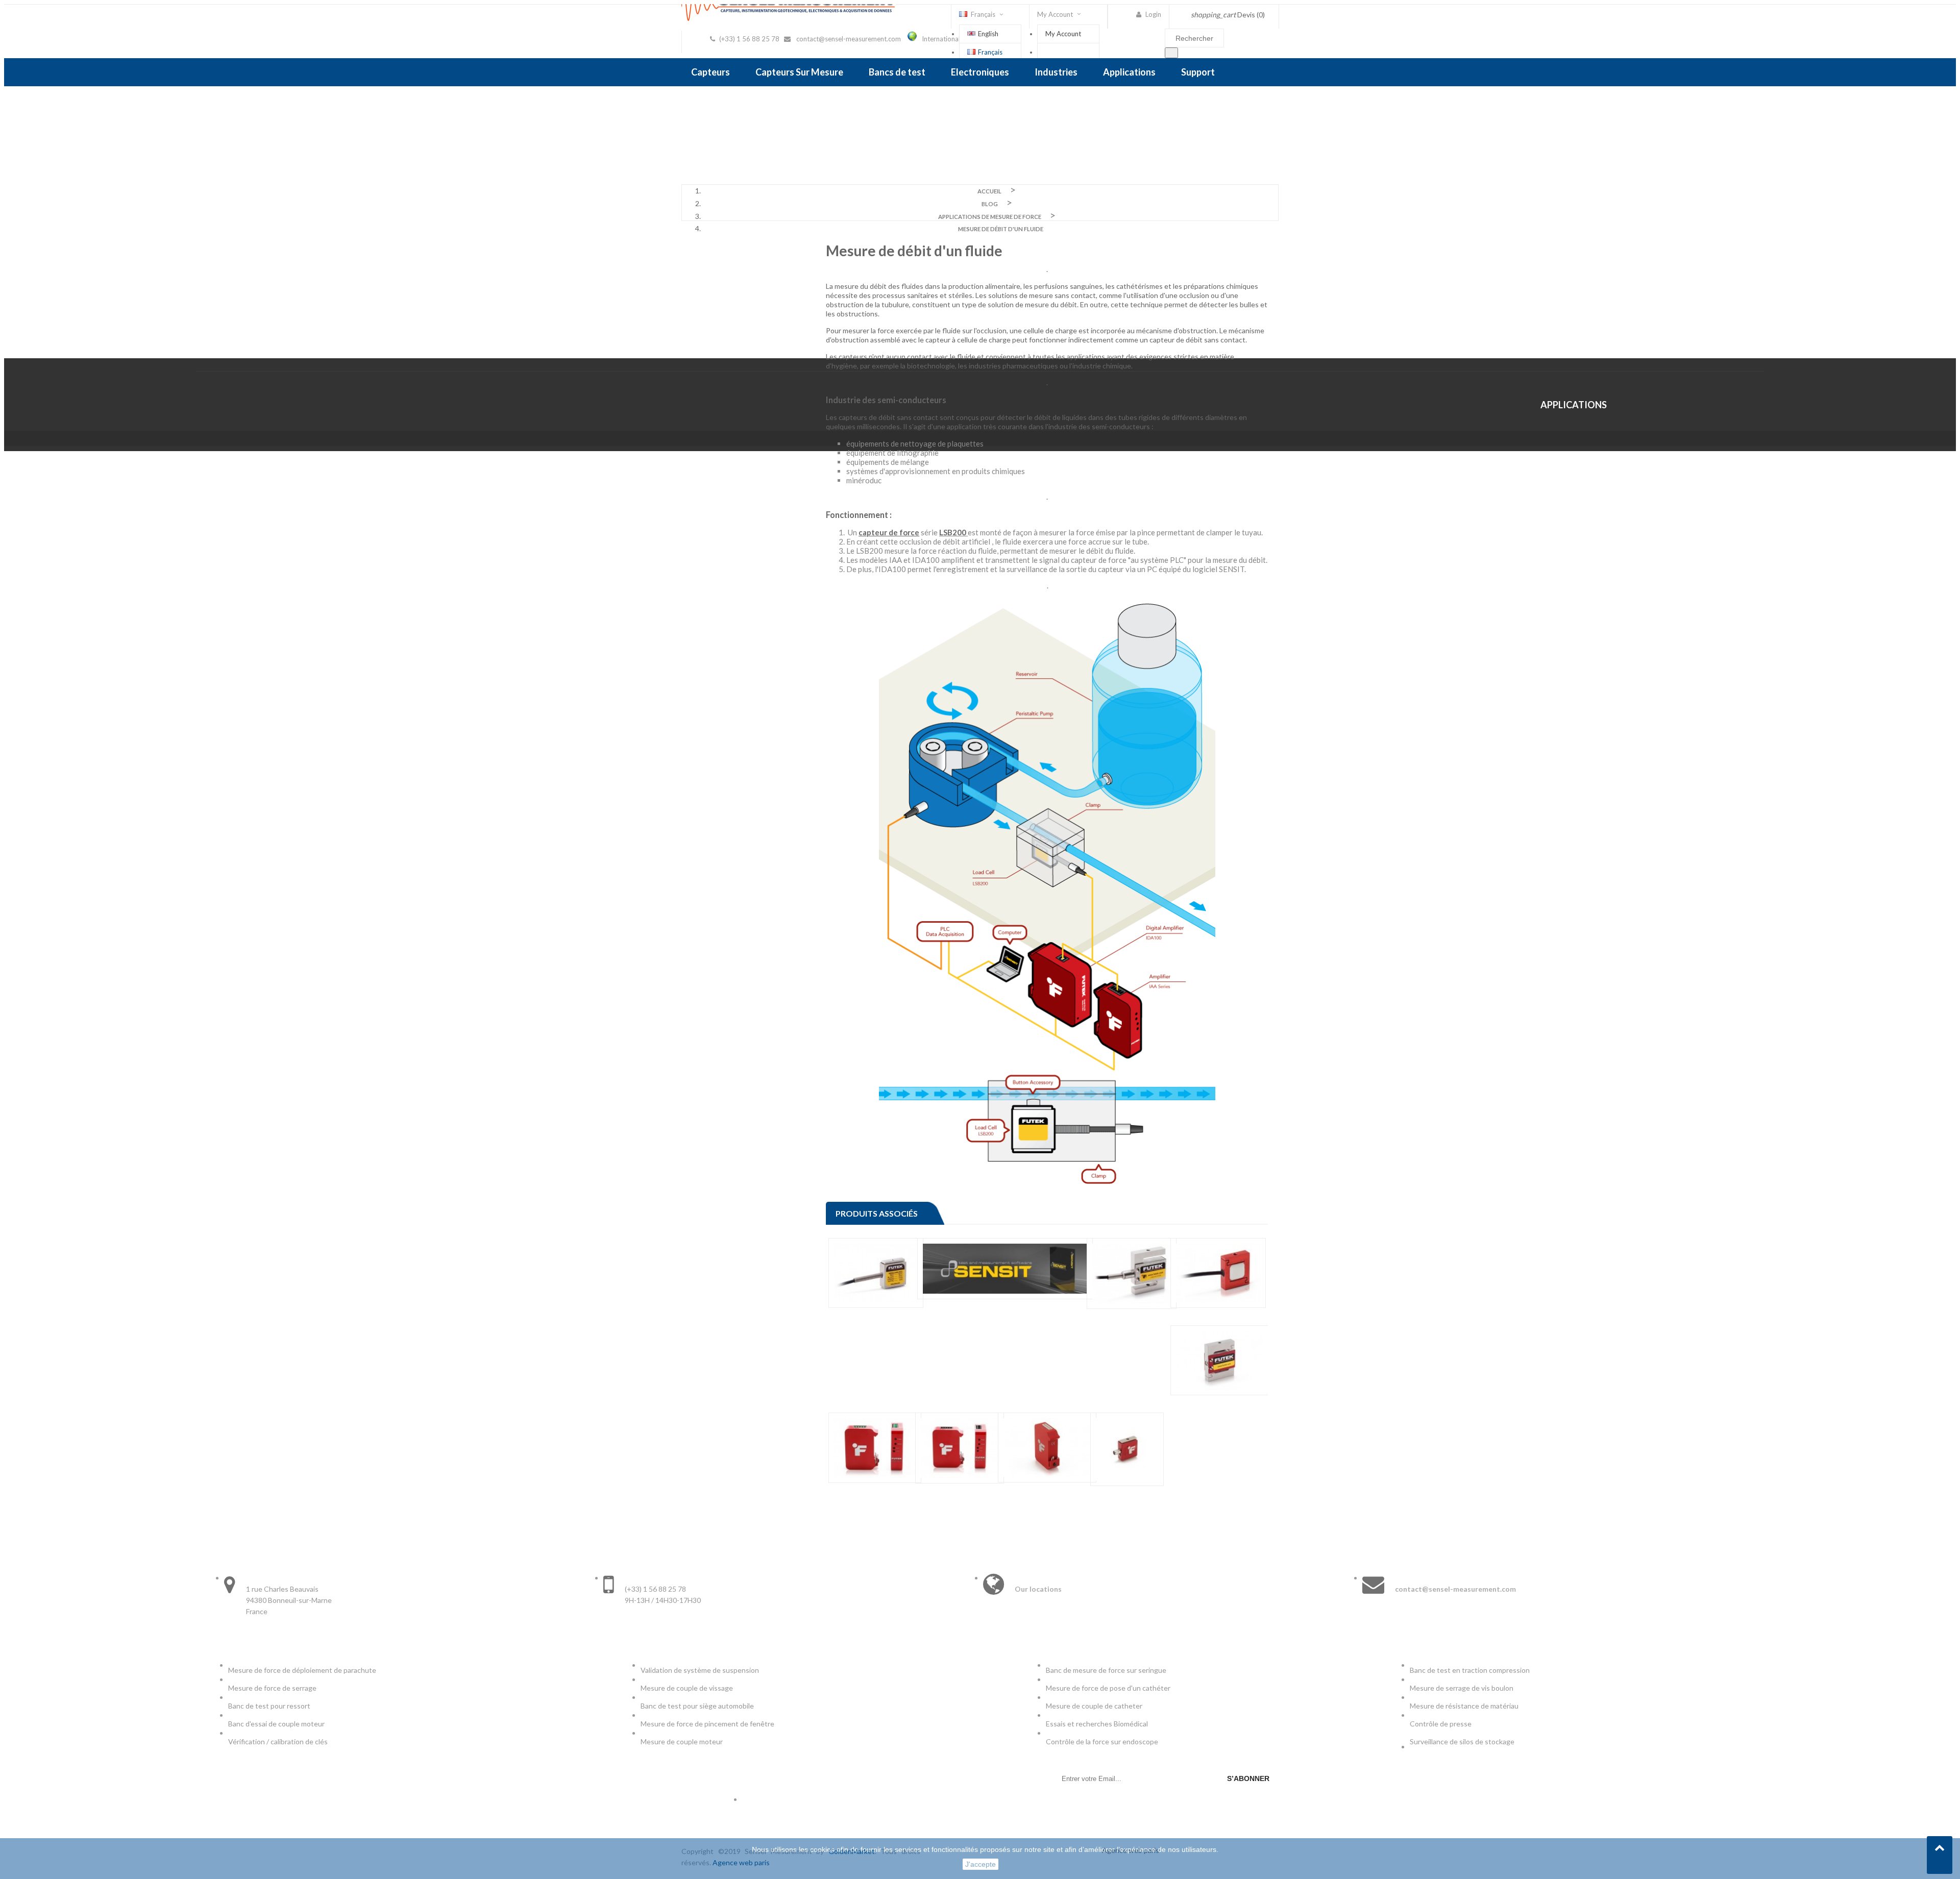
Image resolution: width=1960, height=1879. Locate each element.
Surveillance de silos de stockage (1462, 1741)
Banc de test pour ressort (269, 1706)
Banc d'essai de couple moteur (276, 1724)
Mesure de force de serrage (272, 1688)
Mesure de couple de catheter (1094, 1706)
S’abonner (1248, 1778)
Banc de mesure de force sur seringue (1106, 1670)
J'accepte (981, 1864)
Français (990, 52)
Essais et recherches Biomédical (1098, 1724)
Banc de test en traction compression (1470, 1670)
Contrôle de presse (1441, 1724)
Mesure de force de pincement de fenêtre (708, 1724)
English (988, 34)
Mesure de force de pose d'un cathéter (1108, 1688)
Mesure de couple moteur (682, 1741)
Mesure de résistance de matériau (1464, 1706)
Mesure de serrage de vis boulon (1462, 1688)
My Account (1063, 34)
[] (1171, 53)
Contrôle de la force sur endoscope (1103, 1741)
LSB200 (953, 532)
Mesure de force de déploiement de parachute (302, 1670)
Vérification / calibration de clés (278, 1741)
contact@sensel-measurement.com (849, 39)
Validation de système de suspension (700, 1670)
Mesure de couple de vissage (688, 1688)
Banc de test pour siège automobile (697, 1706)
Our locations (1038, 1589)
